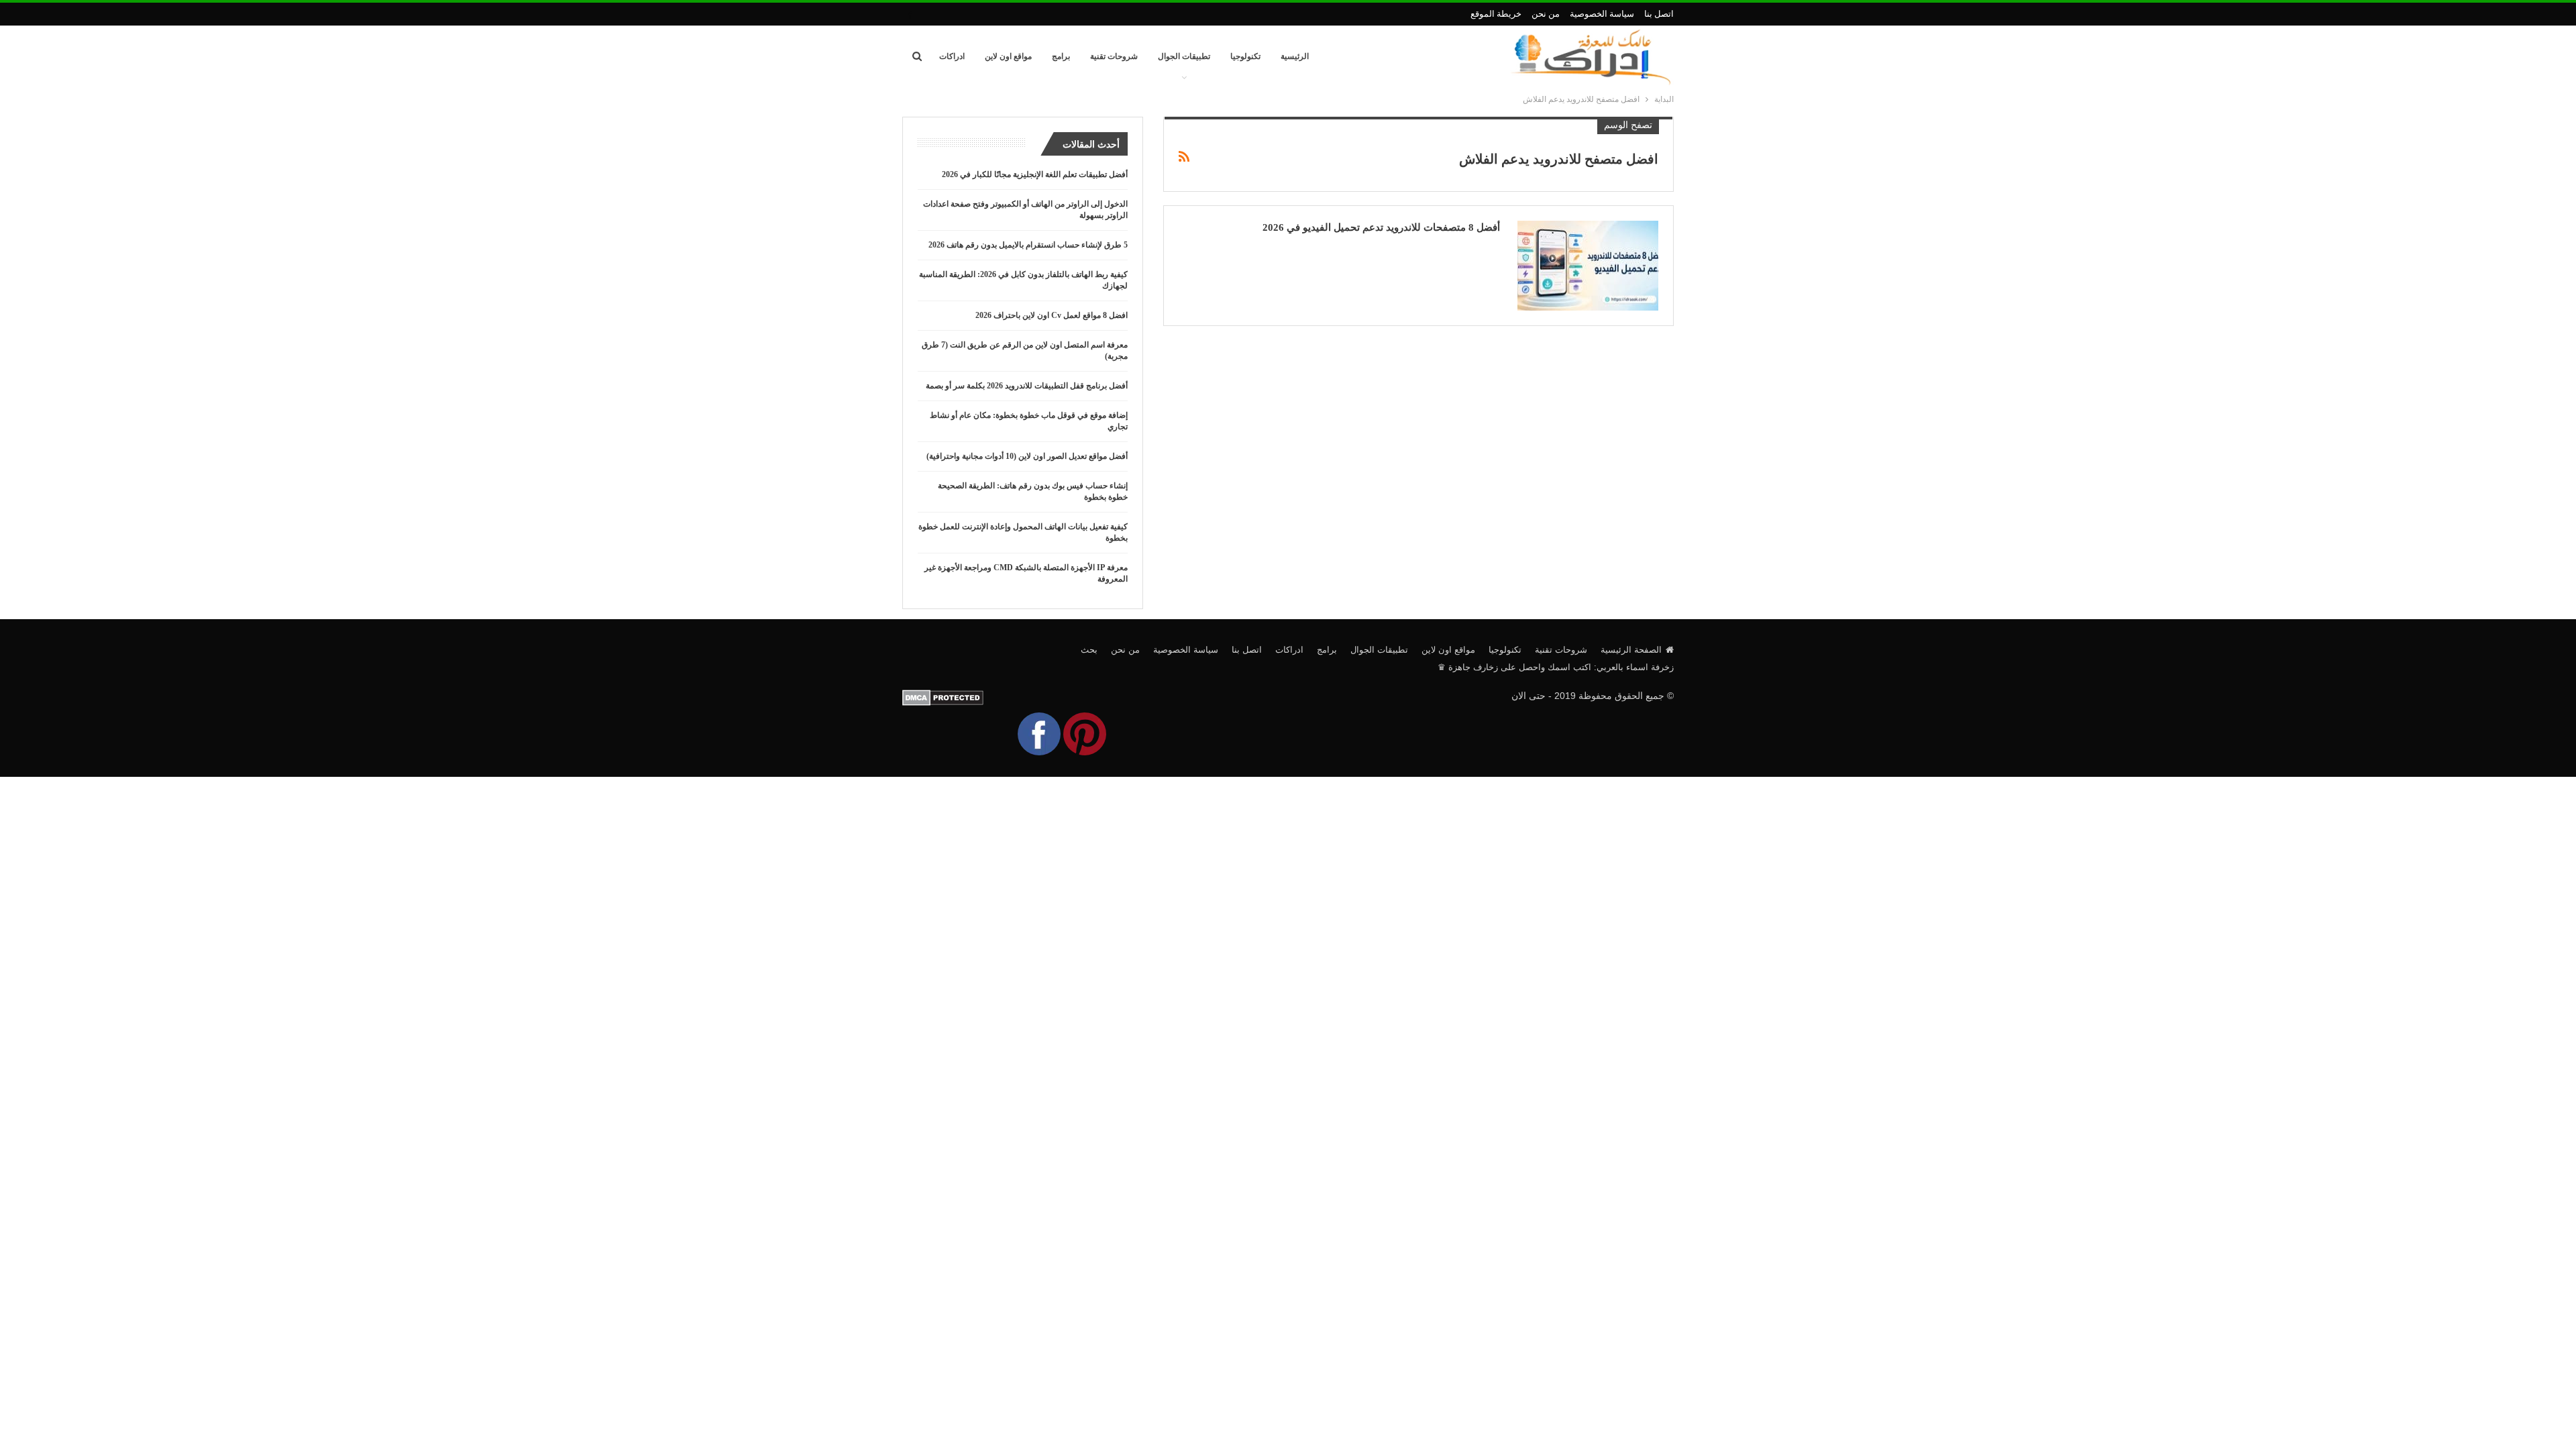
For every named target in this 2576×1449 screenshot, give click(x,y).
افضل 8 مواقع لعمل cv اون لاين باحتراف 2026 (1052, 315)
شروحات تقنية (1114, 56)
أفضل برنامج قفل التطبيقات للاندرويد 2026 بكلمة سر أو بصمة (1027, 386)
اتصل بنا (1659, 14)
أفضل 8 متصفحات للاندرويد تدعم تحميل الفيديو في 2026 (1381, 227)
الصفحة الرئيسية (1631, 650)
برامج (1061, 56)
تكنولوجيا (1245, 56)
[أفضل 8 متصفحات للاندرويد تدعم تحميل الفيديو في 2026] (1588, 266)
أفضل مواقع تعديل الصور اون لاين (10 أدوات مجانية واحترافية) (1027, 456)
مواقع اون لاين (1008, 56)
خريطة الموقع (1496, 14)
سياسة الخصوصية (1602, 14)
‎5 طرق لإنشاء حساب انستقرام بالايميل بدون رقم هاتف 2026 (1028, 245)
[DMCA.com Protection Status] (943, 697)
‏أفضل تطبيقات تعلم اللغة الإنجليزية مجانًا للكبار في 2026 (1035, 174)
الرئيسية (1295, 56)
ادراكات (952, 56)
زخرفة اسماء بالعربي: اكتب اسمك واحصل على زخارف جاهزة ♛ (1556, 667)
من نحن (1546, 14)
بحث (1089, 650)
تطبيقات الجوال (1184, 56)
